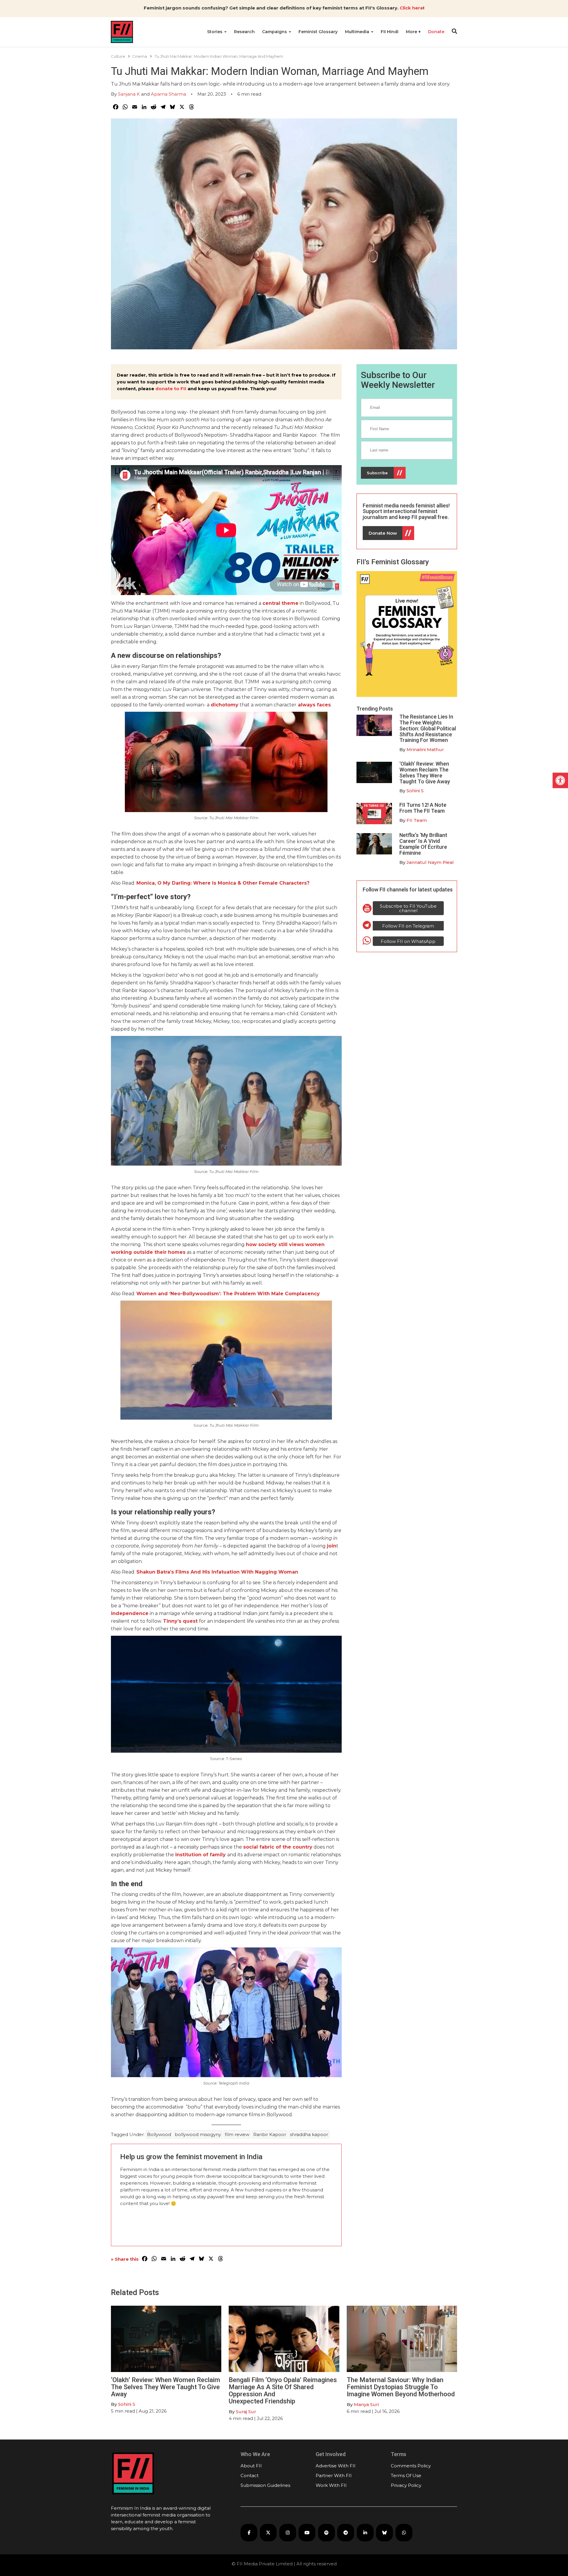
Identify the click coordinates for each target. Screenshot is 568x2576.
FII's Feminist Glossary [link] (393, 562)
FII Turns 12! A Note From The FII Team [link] (423, 808)
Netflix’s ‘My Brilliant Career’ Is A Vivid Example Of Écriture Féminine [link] (423, 844)
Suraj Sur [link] (246, 2412)
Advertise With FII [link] (336, 2466)
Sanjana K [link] (129, 94)
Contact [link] (250, 2475)
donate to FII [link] (171, 389)
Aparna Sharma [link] (168, 94)
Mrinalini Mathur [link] (425, 749)
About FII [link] (251, 2466)
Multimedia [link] (358, 32)
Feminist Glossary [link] (318, 32)
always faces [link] (314, 705)
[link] (560, 780)
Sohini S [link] (415, 791)
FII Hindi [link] (390, 32)
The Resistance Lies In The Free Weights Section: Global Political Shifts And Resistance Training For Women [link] (428, 728)
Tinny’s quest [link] (180, 1621)
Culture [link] (118, 56)
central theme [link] (280, 603)
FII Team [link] (417, 820)
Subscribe (377, 473)
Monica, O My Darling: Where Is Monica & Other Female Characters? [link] (223, 883)
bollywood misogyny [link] (198, 2134)
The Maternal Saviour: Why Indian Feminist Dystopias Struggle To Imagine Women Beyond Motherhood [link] (401, 2387)
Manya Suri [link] (366, 2404)
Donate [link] (436, 32)
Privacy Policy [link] (406, 2485)
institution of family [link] (200, 1855)
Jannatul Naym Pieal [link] (430, 862)
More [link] (412, 32)
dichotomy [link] (225, 705)
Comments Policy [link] (411, 2466)
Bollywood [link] (159, 2134)
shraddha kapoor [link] (309, 2134)
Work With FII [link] (331, 2485)
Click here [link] (411, 8)
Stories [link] (215, 32)
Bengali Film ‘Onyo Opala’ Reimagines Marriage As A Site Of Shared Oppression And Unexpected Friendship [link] (283, 2391)
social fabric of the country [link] (278, 1847)
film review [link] (237, 2134)
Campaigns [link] (275, 32)
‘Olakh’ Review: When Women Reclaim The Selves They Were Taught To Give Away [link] (425, 772)
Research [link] (244, 32)
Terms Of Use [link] (406, 2475)
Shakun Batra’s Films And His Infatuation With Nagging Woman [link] (217, 1572)
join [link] (332, 1546)
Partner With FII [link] (334, 2475)
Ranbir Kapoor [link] (270, 2134)
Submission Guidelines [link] (265, 2485)
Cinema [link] (139, 56)
